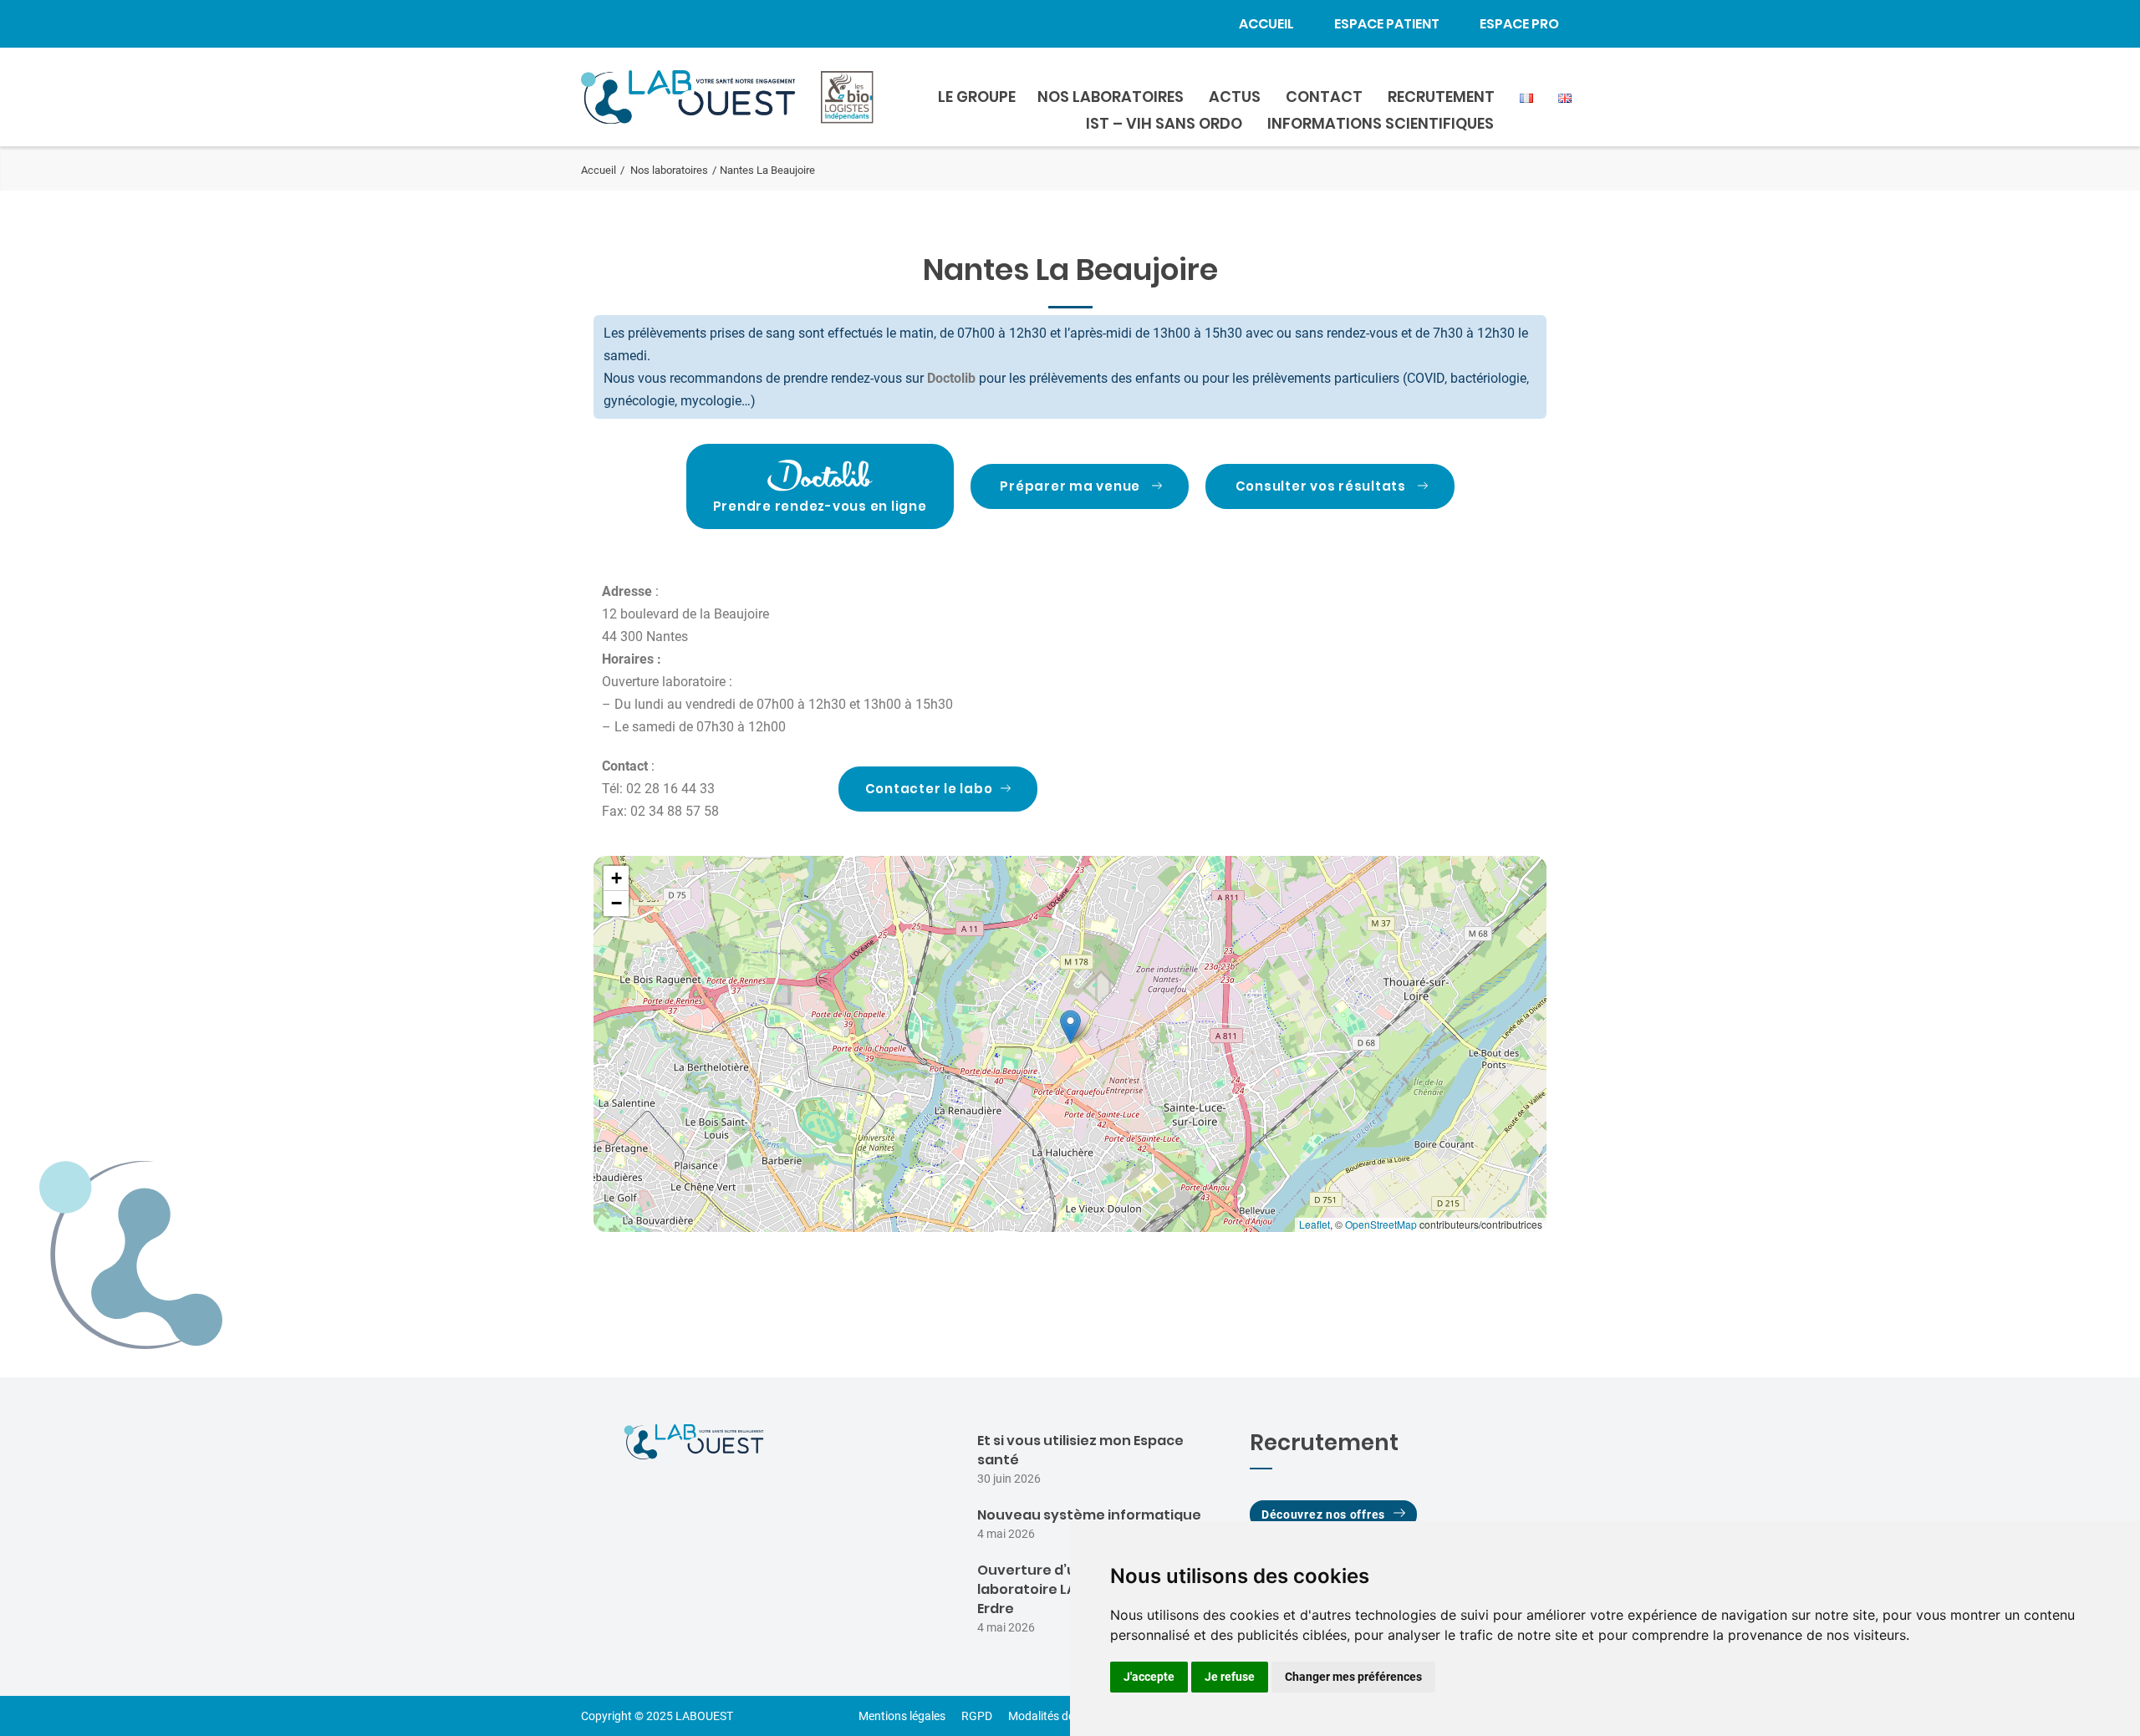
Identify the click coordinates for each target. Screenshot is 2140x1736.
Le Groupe (977, 97)
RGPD (977, 1716)
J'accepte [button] (1149, 1677)
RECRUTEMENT (1441, 97)
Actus (1235, 97)
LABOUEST (704, 1716)
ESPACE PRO (1519, 24)
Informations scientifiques (1381, 123)
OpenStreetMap (1381, 1224)
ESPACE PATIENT (1387, 24)
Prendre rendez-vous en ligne (820, 506)
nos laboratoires (1111, 97)
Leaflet (1315, 1224)
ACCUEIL (1266, 24)
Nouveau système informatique (1089, 1515)
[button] (1070, 1027)
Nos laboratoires (669, 170)
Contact (1324, 97)
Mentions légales (902, 1716)
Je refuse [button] (1230, 1677)
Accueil (599, 170)
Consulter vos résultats (1321, 486)
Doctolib (951, 378)
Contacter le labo (929, 789)
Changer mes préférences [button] (1353, 1677)
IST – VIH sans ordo (1164, 123)
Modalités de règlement (1068, 1716)
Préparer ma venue (1070, 486)
